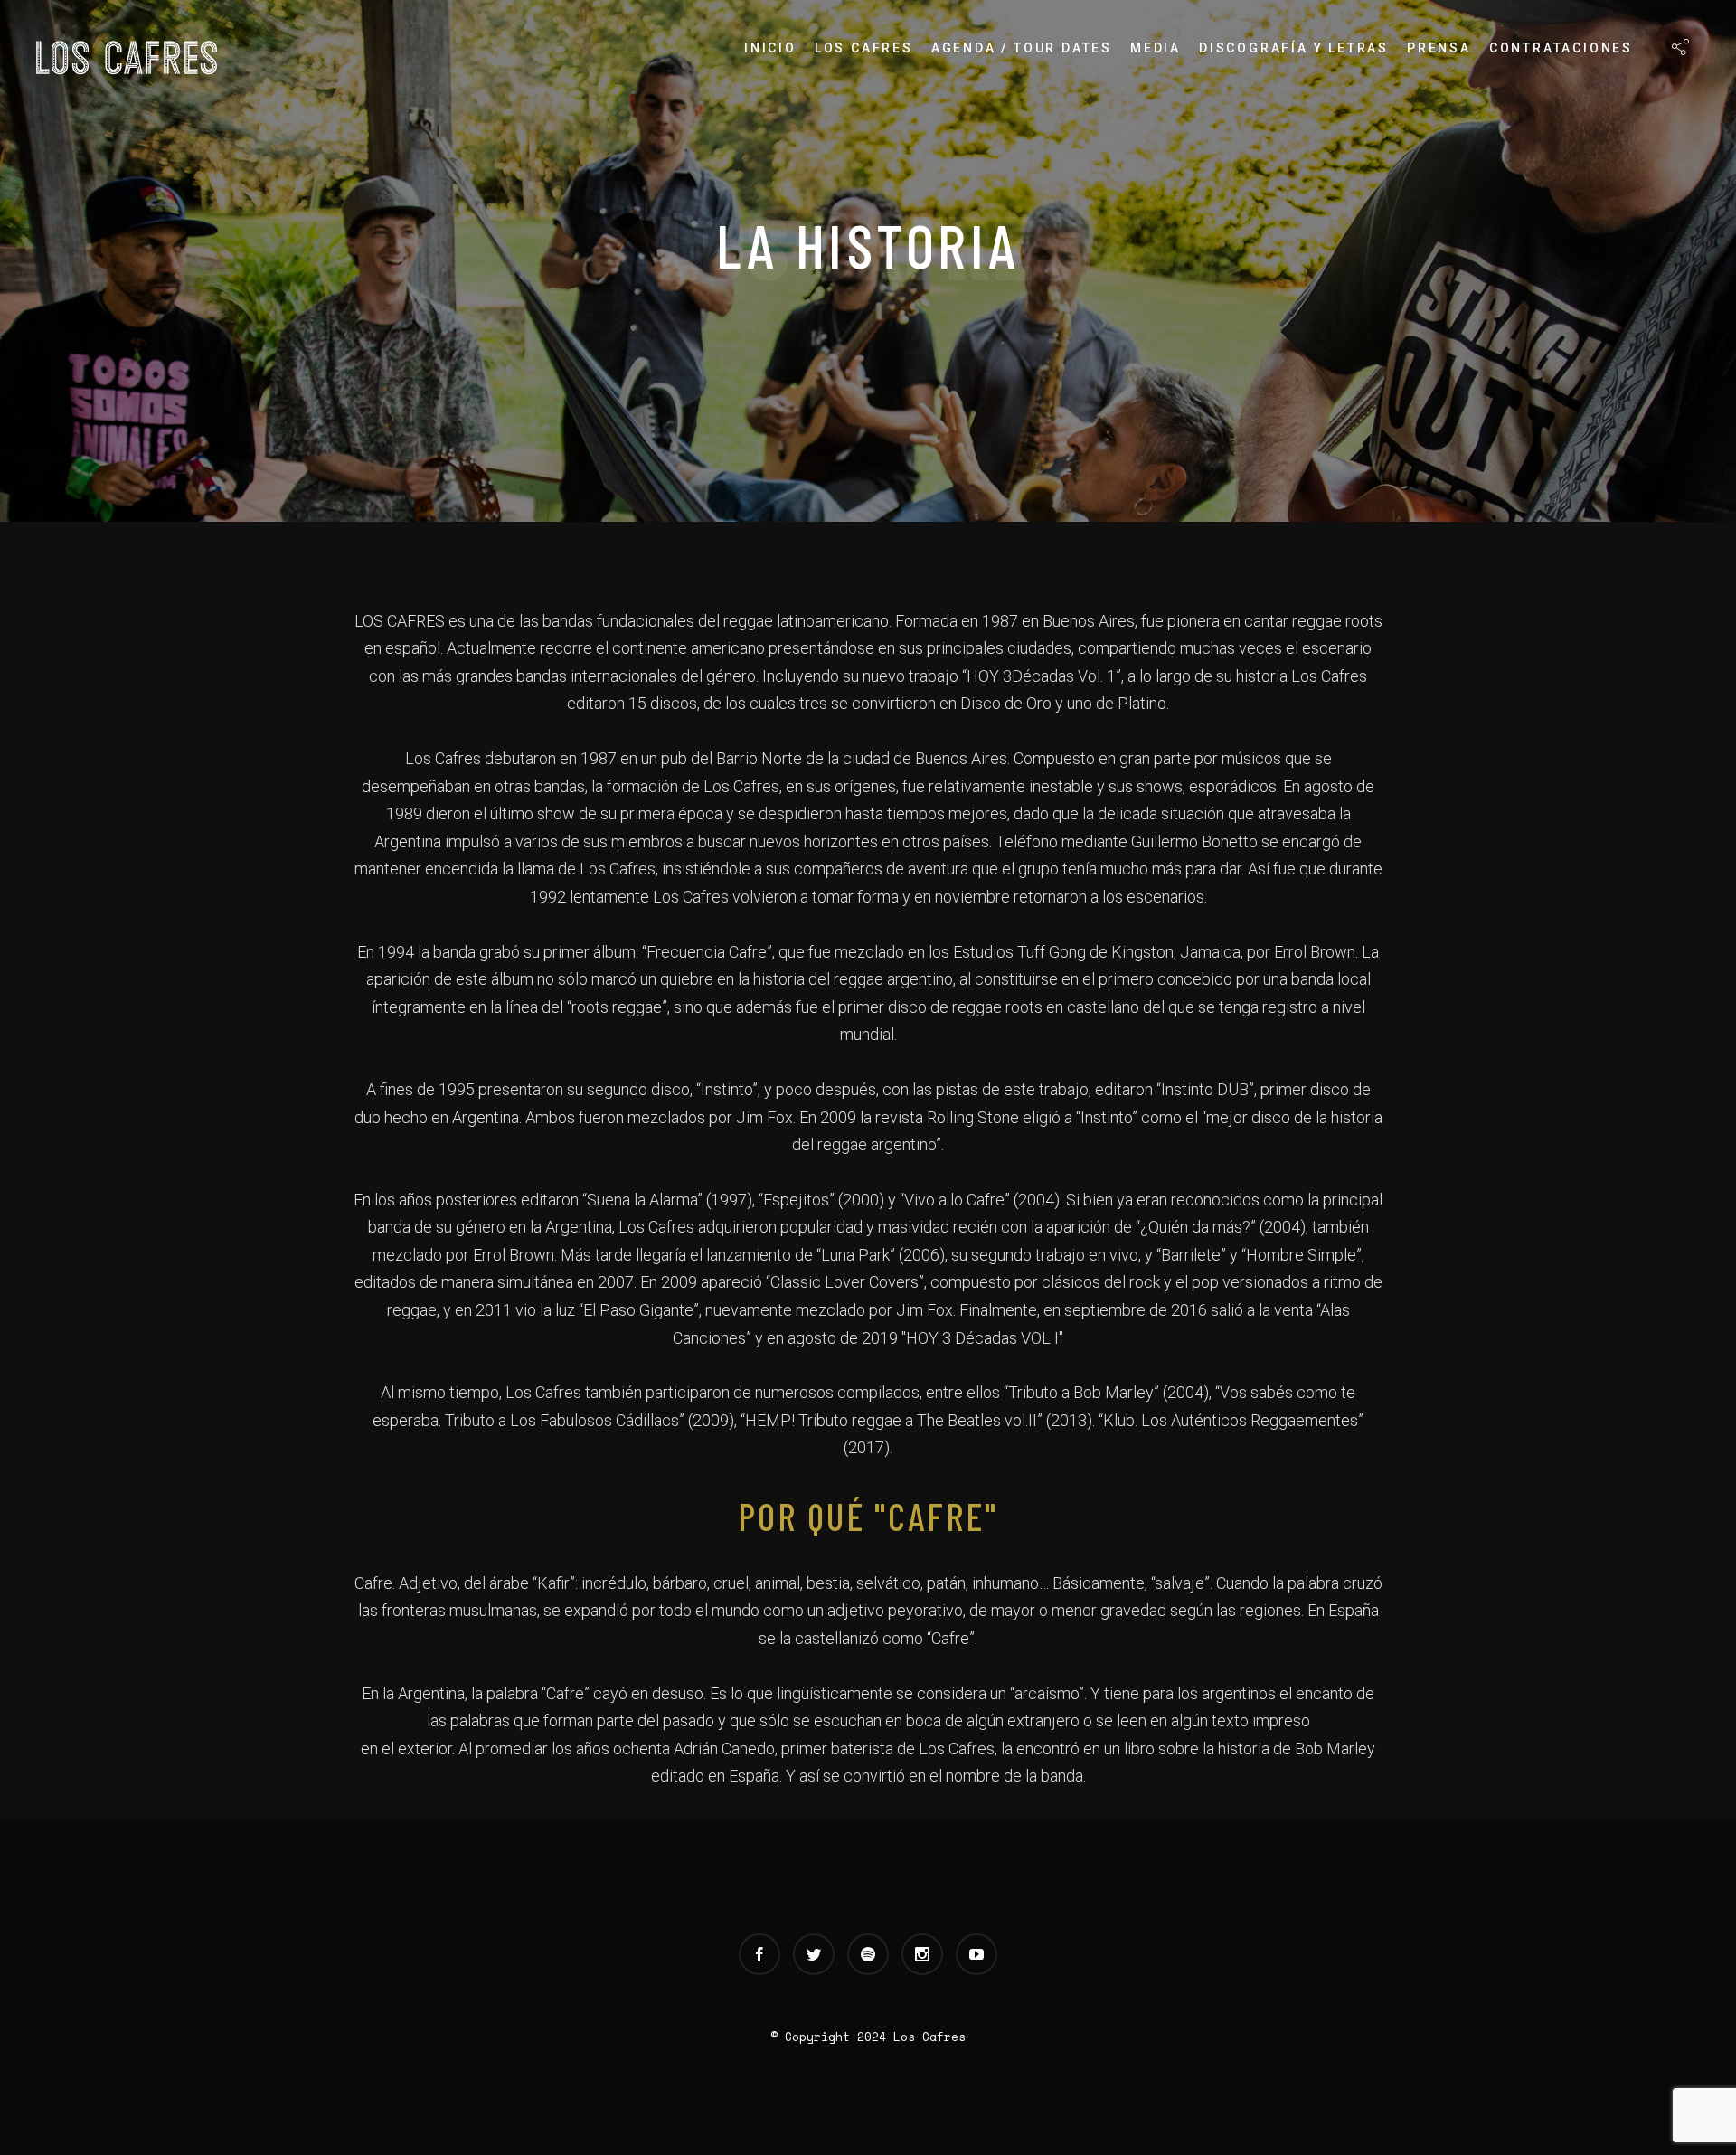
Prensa (1439, 48)
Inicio (770, 48)
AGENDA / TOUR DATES (1022, 48)
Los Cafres (864, 48)
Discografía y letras (1294, 48)
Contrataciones (1561, 48)
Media (1156, 48)
